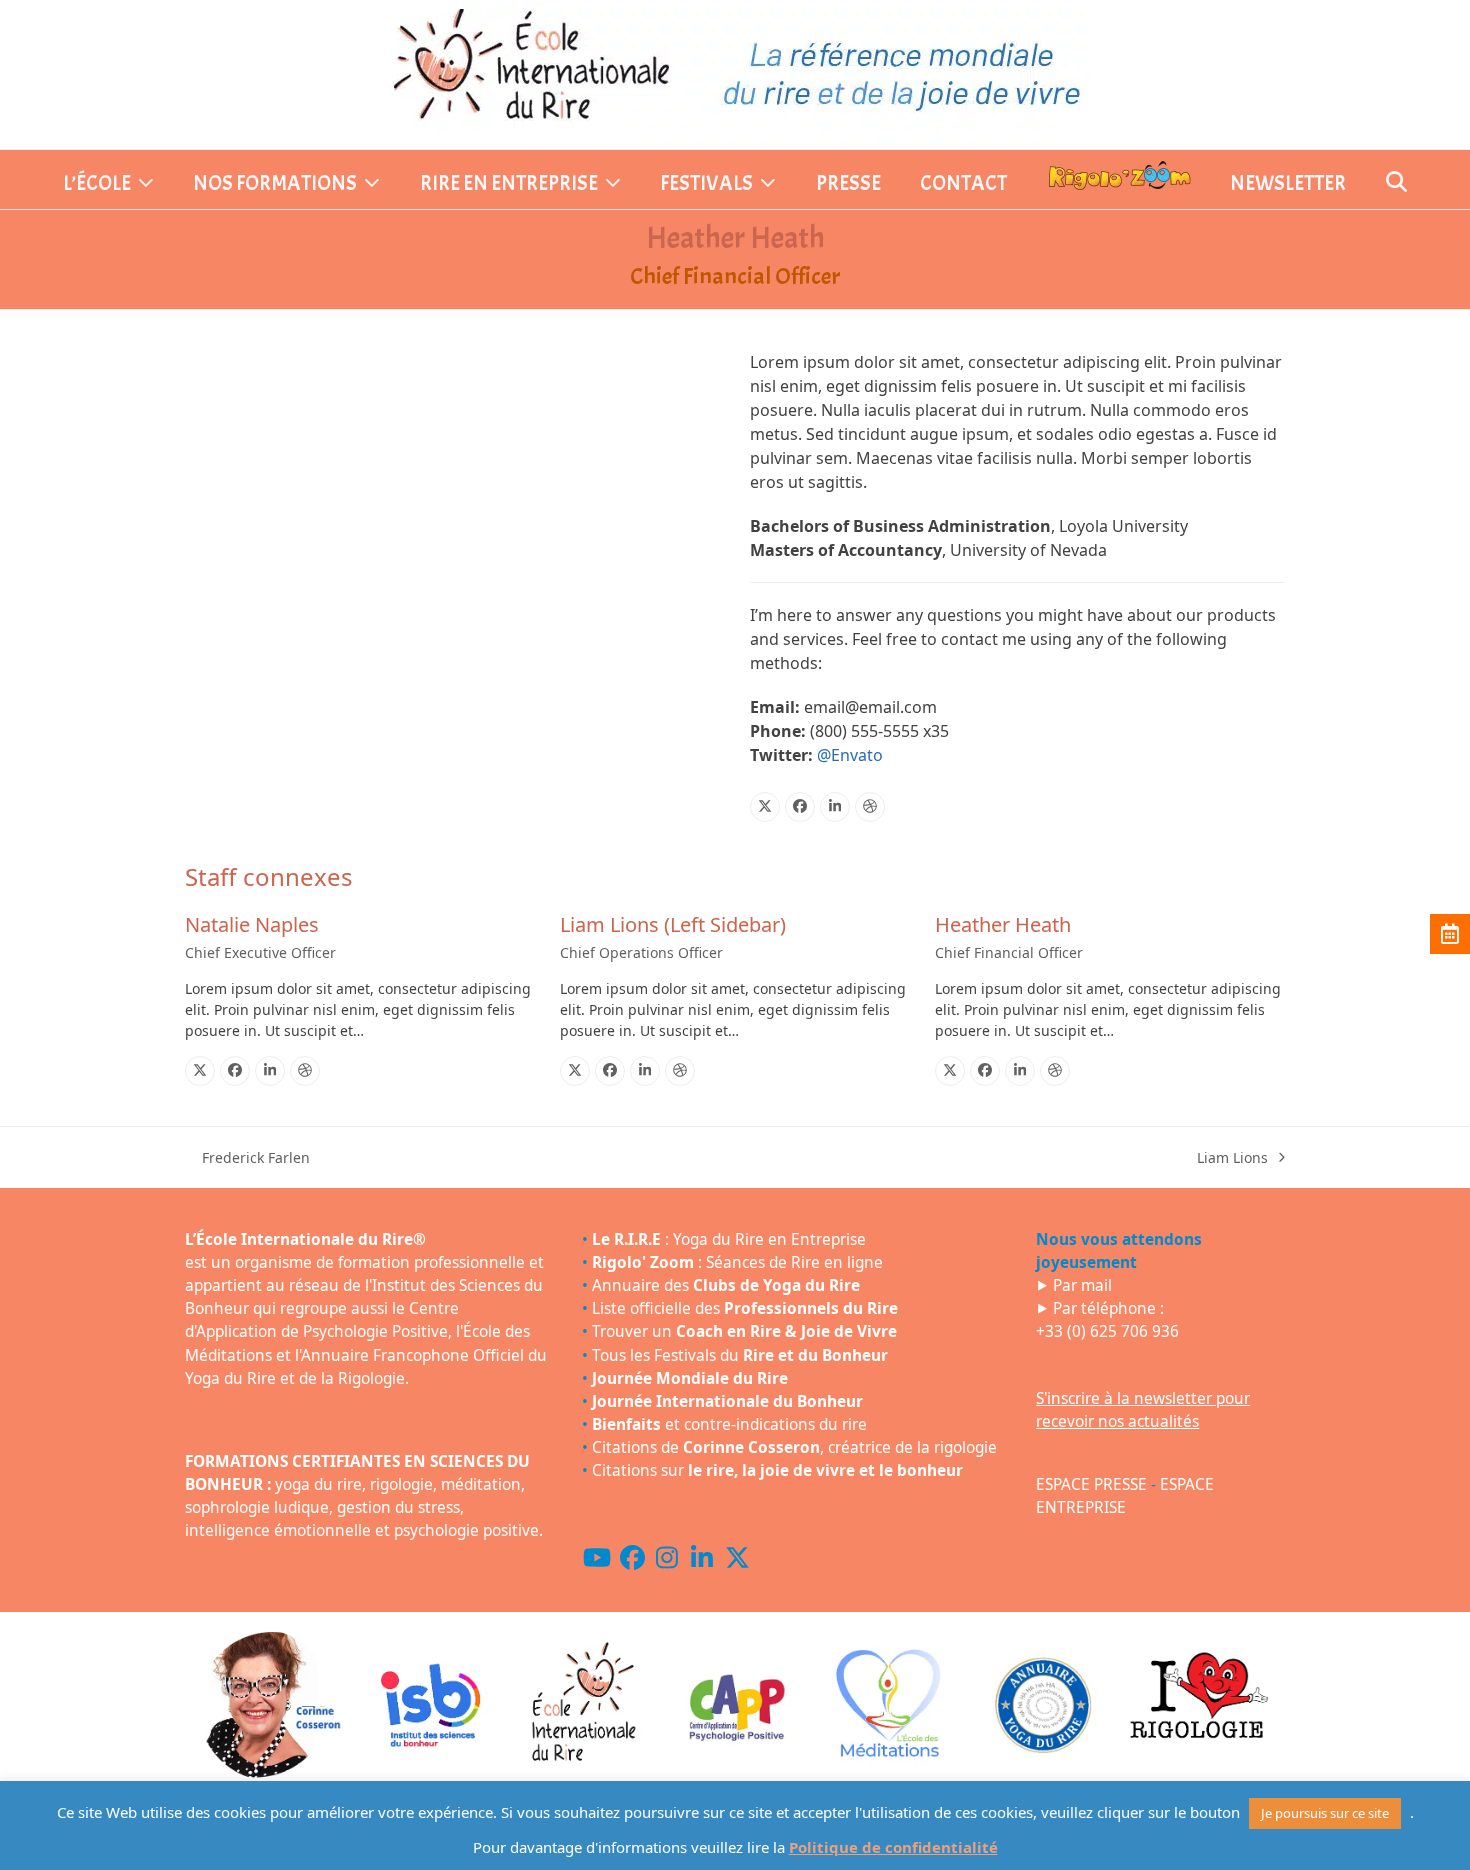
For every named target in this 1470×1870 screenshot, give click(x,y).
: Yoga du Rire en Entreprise (729, 1239)
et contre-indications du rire (729, 1424)
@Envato (850, 755)
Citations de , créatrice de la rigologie (794, 1447)
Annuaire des (726, 1285)
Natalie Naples (252, 924)
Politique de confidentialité (893, 1847)
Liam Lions (1232, 1158)
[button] (1396, 184)
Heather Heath (1003, 924)
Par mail (1082, 1285)
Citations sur (777, 1470)
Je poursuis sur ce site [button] (1325, 1813)
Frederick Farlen (247, 1158)
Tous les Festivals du (740, 1355)
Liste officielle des (745, 1308)
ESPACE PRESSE (1091, 1484)
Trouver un (744, 1331)
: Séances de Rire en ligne (737, 1262)
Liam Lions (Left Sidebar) (673, 924)
